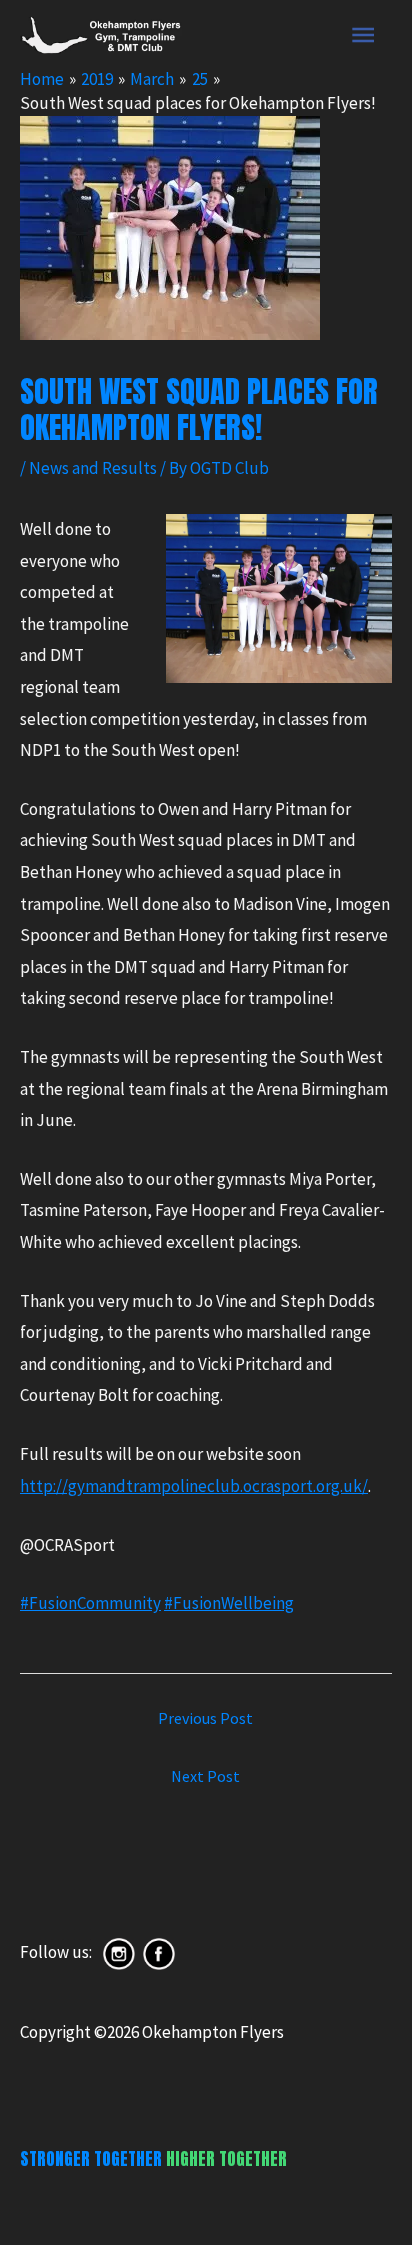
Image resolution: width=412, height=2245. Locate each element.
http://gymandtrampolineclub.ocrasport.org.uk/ (194, 1486)
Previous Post (205, 1718)
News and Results (93, 468)
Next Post (205, 1776)
